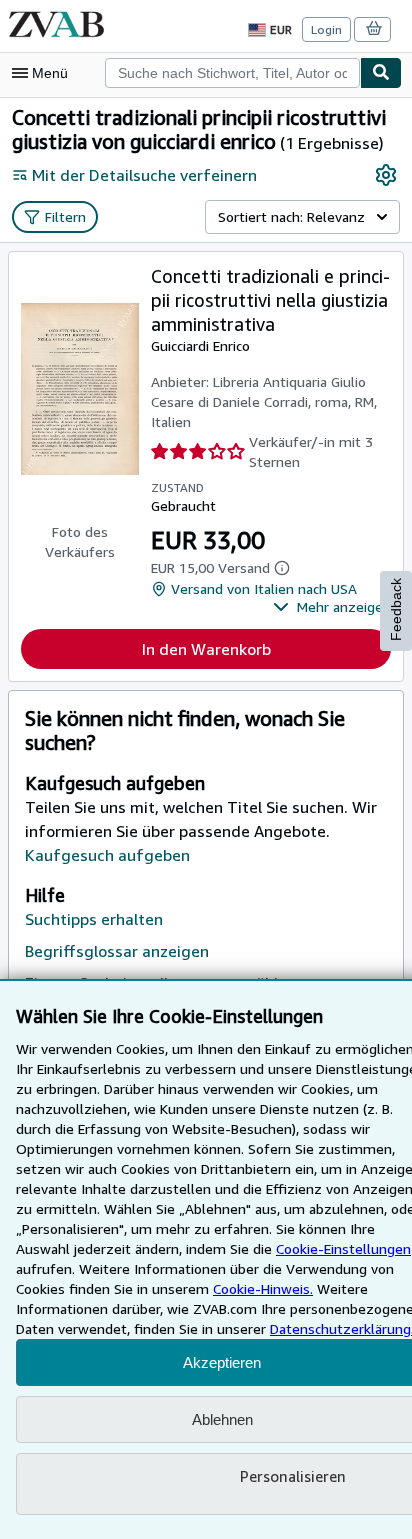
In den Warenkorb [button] (206, 649)
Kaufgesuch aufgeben (107, 855)
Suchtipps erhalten (94, 919)
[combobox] (232, 73)
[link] (386, 175)
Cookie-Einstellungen (343, 1248)
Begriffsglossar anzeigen (117, 951)
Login (326, 29)
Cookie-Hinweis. (263, 1288)
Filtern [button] (65, 216)
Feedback (396, 609)
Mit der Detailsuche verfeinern (144, 175)
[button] (332, 607)
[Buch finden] (381, 73)
